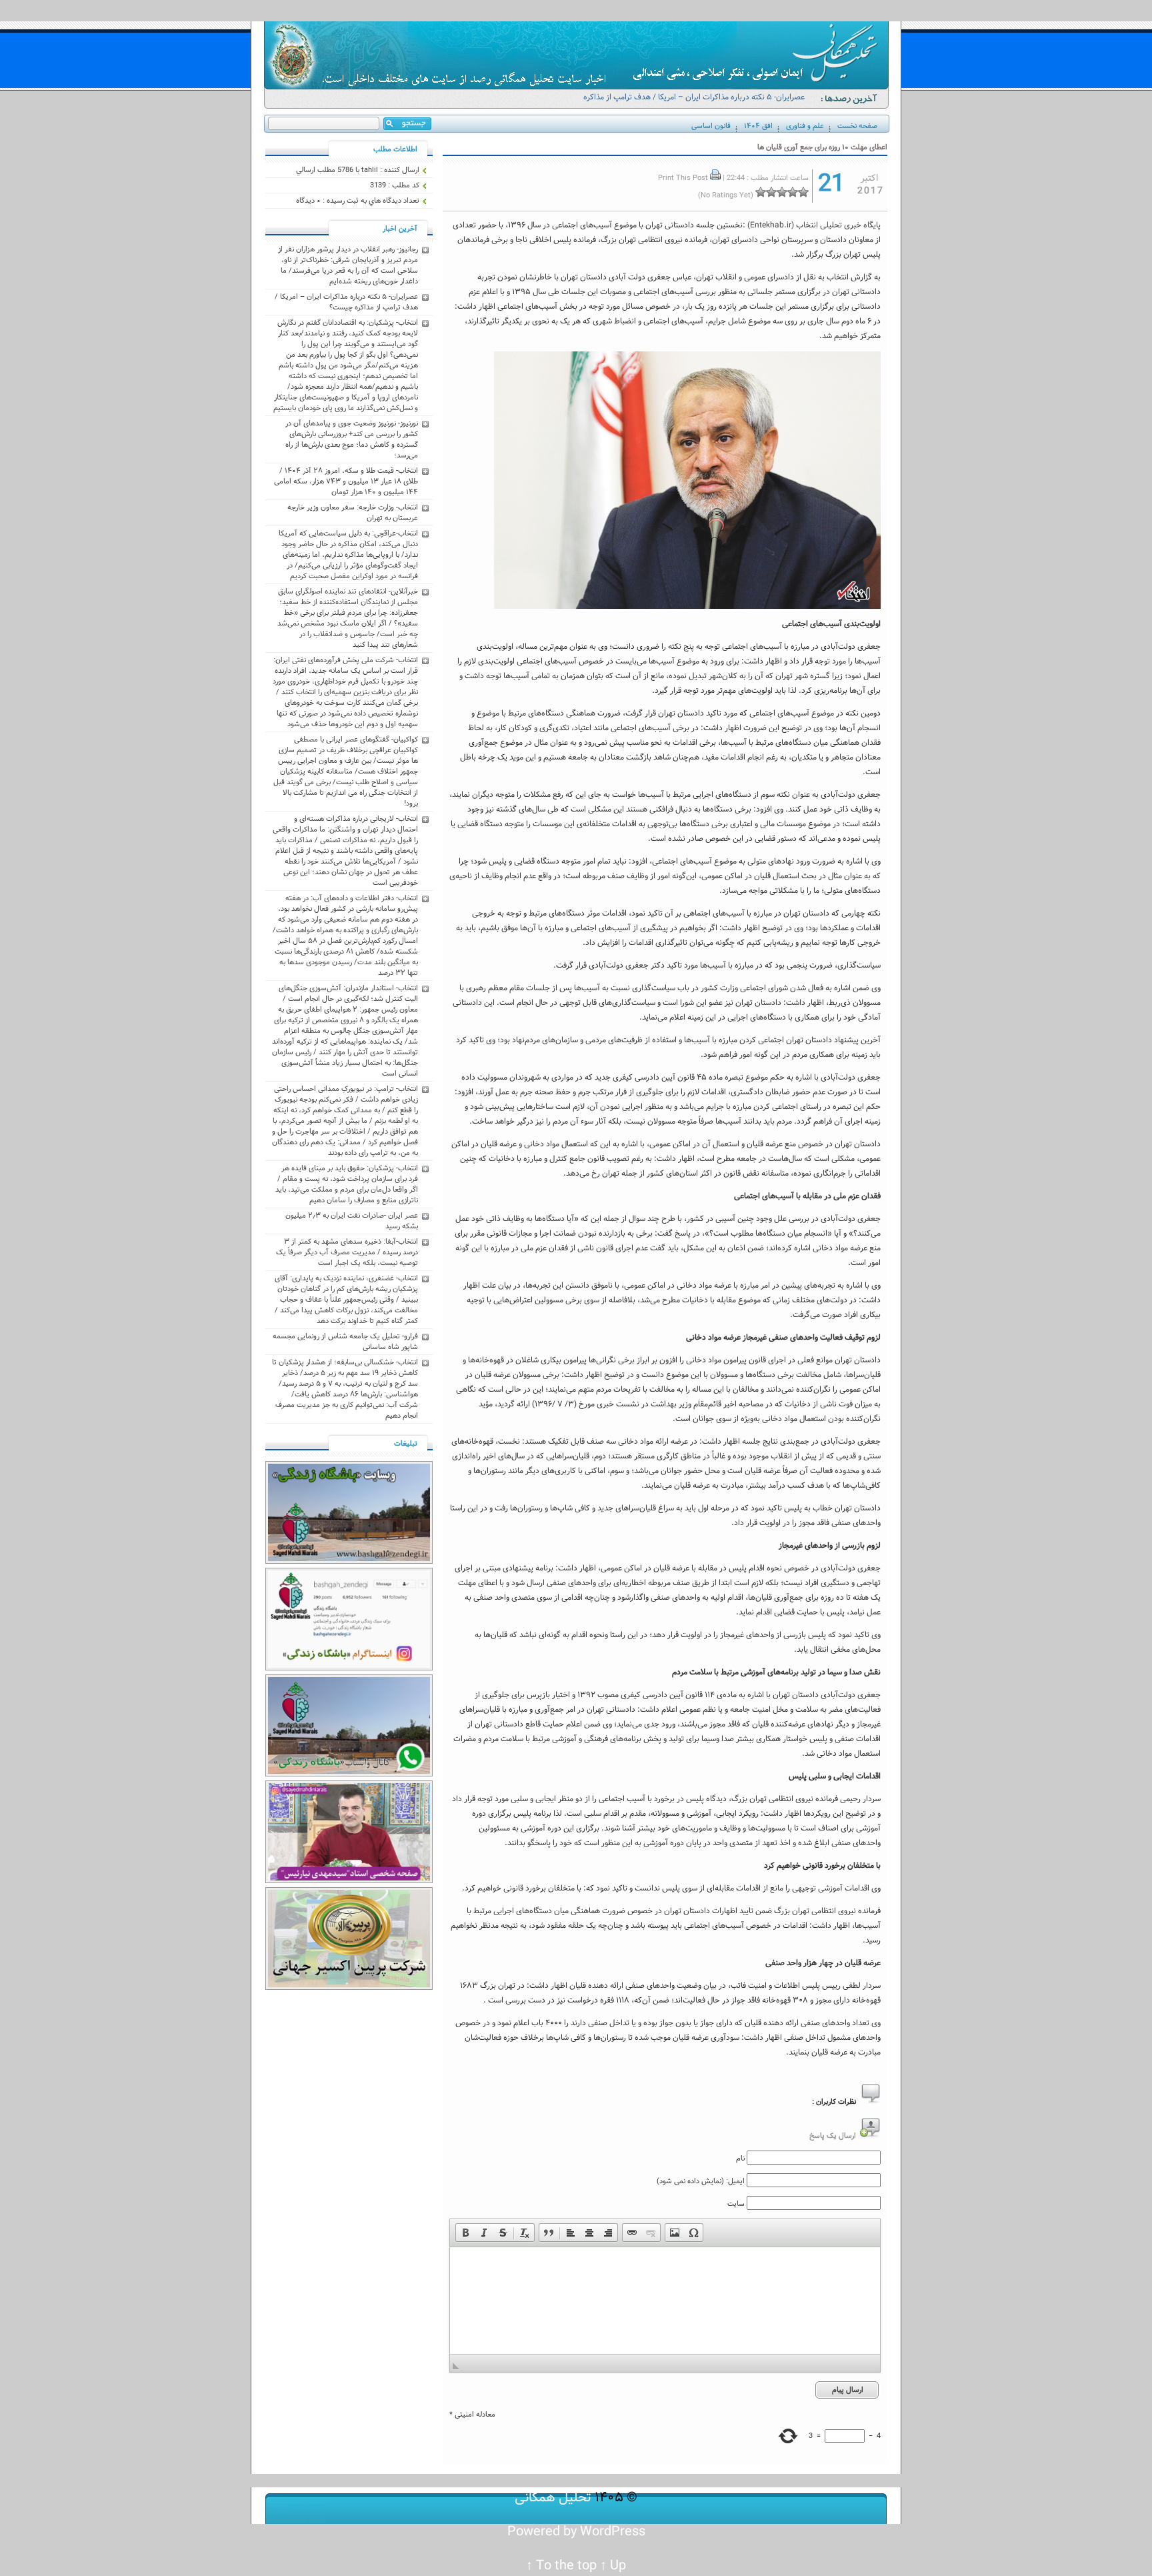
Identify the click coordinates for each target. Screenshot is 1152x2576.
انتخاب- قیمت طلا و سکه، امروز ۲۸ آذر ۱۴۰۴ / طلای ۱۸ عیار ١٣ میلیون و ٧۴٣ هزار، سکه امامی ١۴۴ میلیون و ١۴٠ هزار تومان (346, 481)
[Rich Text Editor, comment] (665, 2301)
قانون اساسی (711, 126)
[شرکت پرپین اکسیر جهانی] (349, 1988)
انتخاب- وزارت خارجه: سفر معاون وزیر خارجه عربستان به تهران (353, 513)
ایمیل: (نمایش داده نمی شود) (701, 2181)
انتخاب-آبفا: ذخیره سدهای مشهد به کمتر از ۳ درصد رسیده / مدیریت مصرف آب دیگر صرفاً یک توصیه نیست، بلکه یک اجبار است (347, 1252)
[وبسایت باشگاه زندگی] (349, 1562)
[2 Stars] (793, 192)
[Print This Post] (715, 178)
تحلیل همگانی (553, 2498)
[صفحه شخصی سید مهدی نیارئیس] (349, 1881)
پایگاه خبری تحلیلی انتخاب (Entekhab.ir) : (812, 225)
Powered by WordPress (576, 2532)
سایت (736, 2204)
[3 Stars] (782, 192)
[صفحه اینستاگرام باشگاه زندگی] (349, 1668)
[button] (465, 2233)
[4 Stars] (771, 192)
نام (740, 2159)
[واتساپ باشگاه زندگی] (349, 1774)
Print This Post (683, 178)
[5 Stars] (761, 192)
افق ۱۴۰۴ (758, 126)
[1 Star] (803, 192)
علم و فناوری (805, 126)
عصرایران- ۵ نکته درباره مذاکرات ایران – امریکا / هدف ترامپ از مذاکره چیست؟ (694, 103)
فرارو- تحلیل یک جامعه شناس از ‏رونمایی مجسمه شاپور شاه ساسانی (345, 1342)
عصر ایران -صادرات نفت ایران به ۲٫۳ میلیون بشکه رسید (352, 1221)
